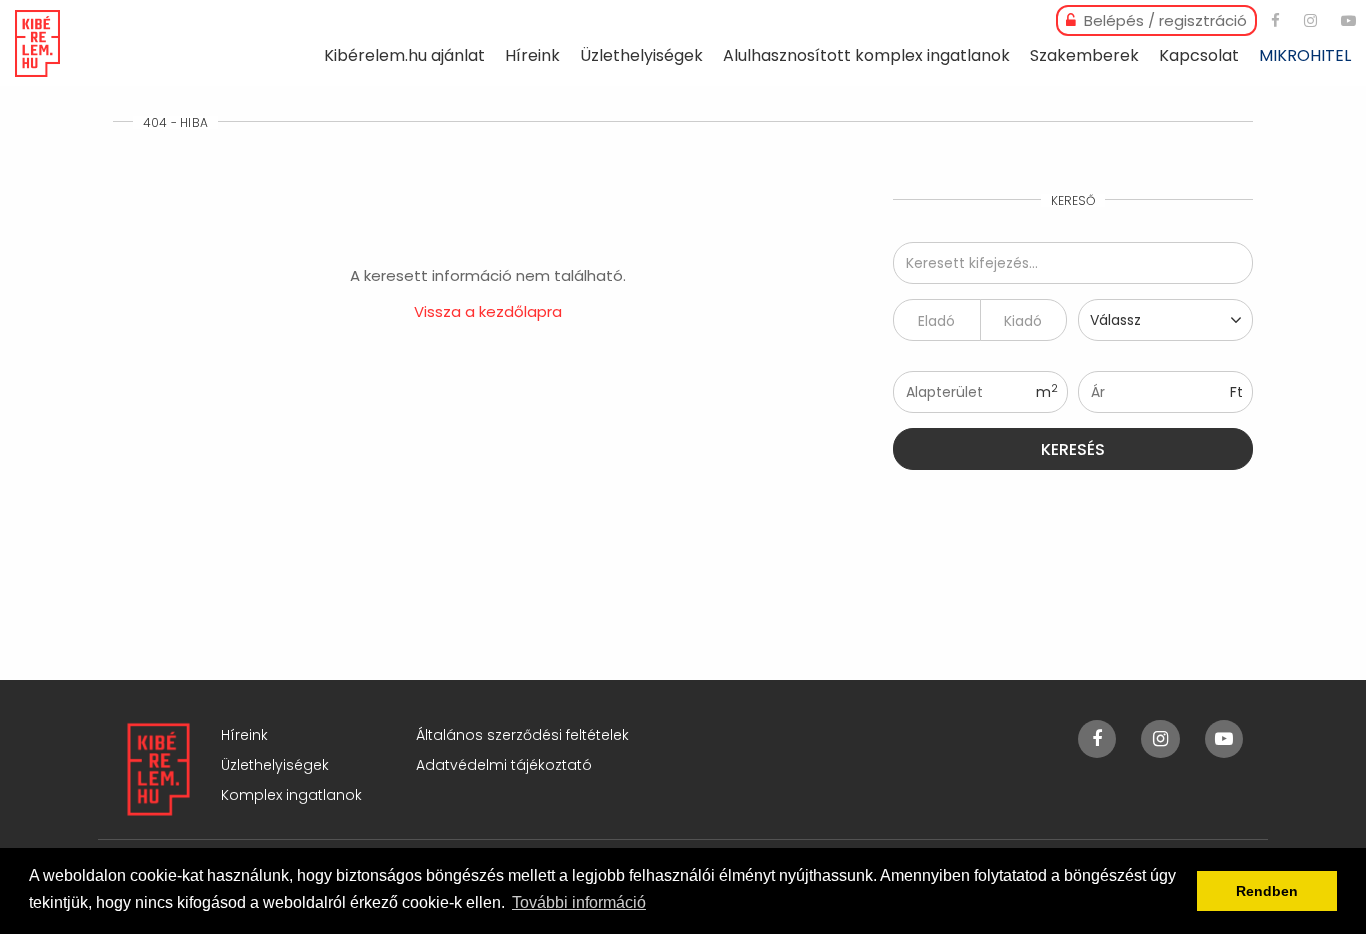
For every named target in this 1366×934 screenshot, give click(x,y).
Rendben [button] (1267, 891)
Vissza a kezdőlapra (488, 311)
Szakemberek (1084, 55)
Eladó (936, 321)
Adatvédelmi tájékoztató (504, 765)
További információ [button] (579, 902)
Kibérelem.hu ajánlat (404, 55)
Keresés (1073, 449)
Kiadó (1023, 321)
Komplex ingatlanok (291, 795)
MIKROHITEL (1305, 55)
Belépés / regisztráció (1163, 20)
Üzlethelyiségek (641, 55)
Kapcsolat (1199, 55)
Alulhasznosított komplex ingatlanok (866, 55)
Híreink (532, 55)
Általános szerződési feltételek (522, 735)
